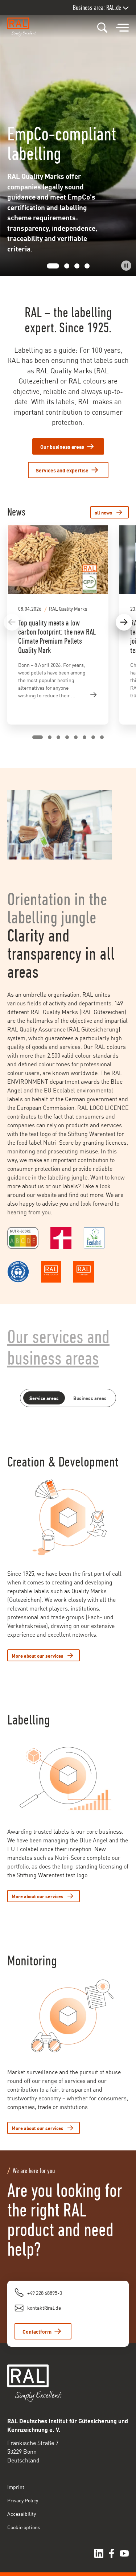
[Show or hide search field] (102, 28)
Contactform (37, 2331)
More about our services (38, 1655)
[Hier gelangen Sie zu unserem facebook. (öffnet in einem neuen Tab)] (112, 2553)
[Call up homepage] (24, 27)
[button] (49, 266)
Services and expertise (62, 470)
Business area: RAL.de (97, 7)
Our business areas (62, 446)
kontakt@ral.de (44, 2307)
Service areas (44, 1398)
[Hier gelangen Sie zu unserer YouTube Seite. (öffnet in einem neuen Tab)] (124, 2553)
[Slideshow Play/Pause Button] (126, 266)
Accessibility (22, 2513)
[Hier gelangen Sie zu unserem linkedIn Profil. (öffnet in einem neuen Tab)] (99, 2553)
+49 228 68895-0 (45, 2292)
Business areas (90, 1398)
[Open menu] (122, 28)
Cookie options (24, 2527)
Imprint (16, 2487)
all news (104, 512)
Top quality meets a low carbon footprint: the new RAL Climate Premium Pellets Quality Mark (57, 637)
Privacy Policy (23, 2500)
